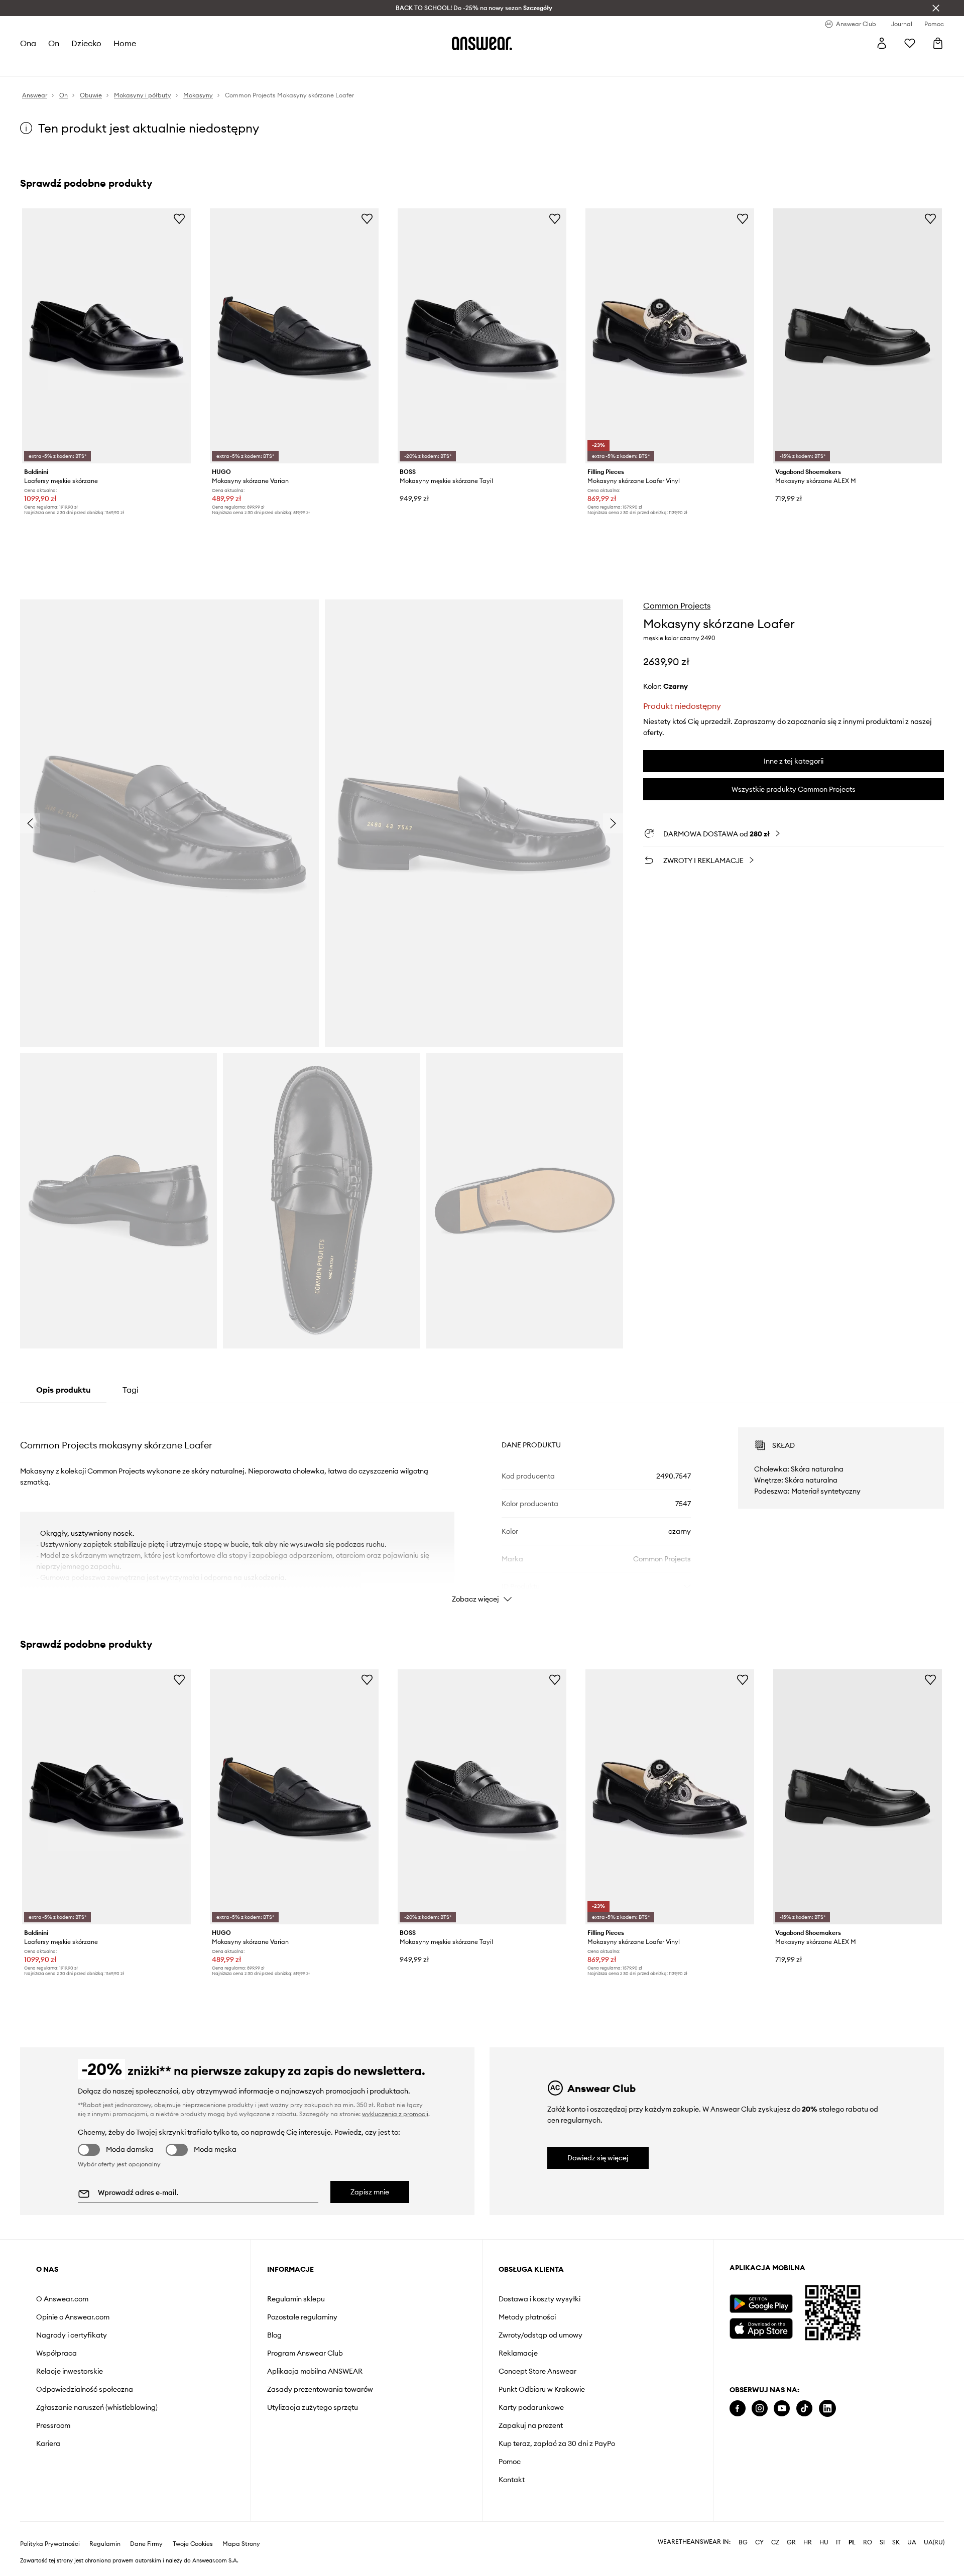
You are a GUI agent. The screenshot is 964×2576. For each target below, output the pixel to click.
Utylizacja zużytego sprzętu (313, 2407)
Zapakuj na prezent (531, 2425)
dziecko (86, 43)
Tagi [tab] (131, 1390)
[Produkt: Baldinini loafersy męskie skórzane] (106, 336)
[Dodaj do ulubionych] (179, 218)
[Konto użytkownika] (882, 43)
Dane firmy (146, 2544)
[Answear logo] (482, 43)
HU (824, 2542)
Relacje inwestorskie (70, 2371)
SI (882, 2542)
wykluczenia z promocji (395, 2114)
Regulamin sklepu (296, 2299)
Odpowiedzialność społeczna (85, 2389)
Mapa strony (241, 2544)
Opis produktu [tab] (63, 1390)
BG (743, 2542)
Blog (274, 2335)
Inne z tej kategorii (794, 761)
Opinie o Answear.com (73, 2317)
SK (896, 2542)
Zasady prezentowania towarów (320, 2389)
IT (838, 2542)
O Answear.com (62, 2299)
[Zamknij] (936, 8)
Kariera (48, 2443)
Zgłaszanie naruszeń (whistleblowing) (97, 2407)
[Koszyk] (938, 43)
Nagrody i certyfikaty (72, 2335)
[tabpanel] (482, 1506)
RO (868, 2542)
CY (759, 2542)
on (54, 43)
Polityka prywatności (50, 2544)
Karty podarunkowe (531, 2407)
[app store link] (761, 2327)
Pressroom (53, 2425)
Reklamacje (518, 2353)
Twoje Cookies (193, 2544)
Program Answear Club (305, 2353)
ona (28, 43)
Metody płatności (527, 2317)
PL (852, 2542)
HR (808, 2542)
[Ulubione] (910, 43)
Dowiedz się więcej (598, 2158)
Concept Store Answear (537, 2371)
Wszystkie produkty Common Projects (794, 789)
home (125, 43)
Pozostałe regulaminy (302, 2317)
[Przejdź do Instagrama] (760, 2409)
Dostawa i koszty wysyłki (539, 2299)
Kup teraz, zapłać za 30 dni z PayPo (557, 2443)
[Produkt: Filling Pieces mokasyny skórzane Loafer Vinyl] (670, 336)
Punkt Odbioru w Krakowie (542, 2389)
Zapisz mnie (370, 2192)
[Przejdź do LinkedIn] (827, 2409)
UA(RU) (934, 2542)
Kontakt (512, 2480)
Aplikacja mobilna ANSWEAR (315, 2371)
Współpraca (56, 2353)
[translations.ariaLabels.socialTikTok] (804, 2409)
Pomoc (510, 2462)
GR (791, 2542)
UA (912, 2542)
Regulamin (105, 2544)
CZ (775, 2542)
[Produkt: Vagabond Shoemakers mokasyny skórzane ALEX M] (858, 336)
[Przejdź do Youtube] (782, 2409)
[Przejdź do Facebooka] (738, 2409)
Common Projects (677, 605)
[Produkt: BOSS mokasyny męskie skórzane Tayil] (482, 336)
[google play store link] (761, 2304)
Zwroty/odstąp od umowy (540, 2335)
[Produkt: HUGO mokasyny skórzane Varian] (294, 336)
